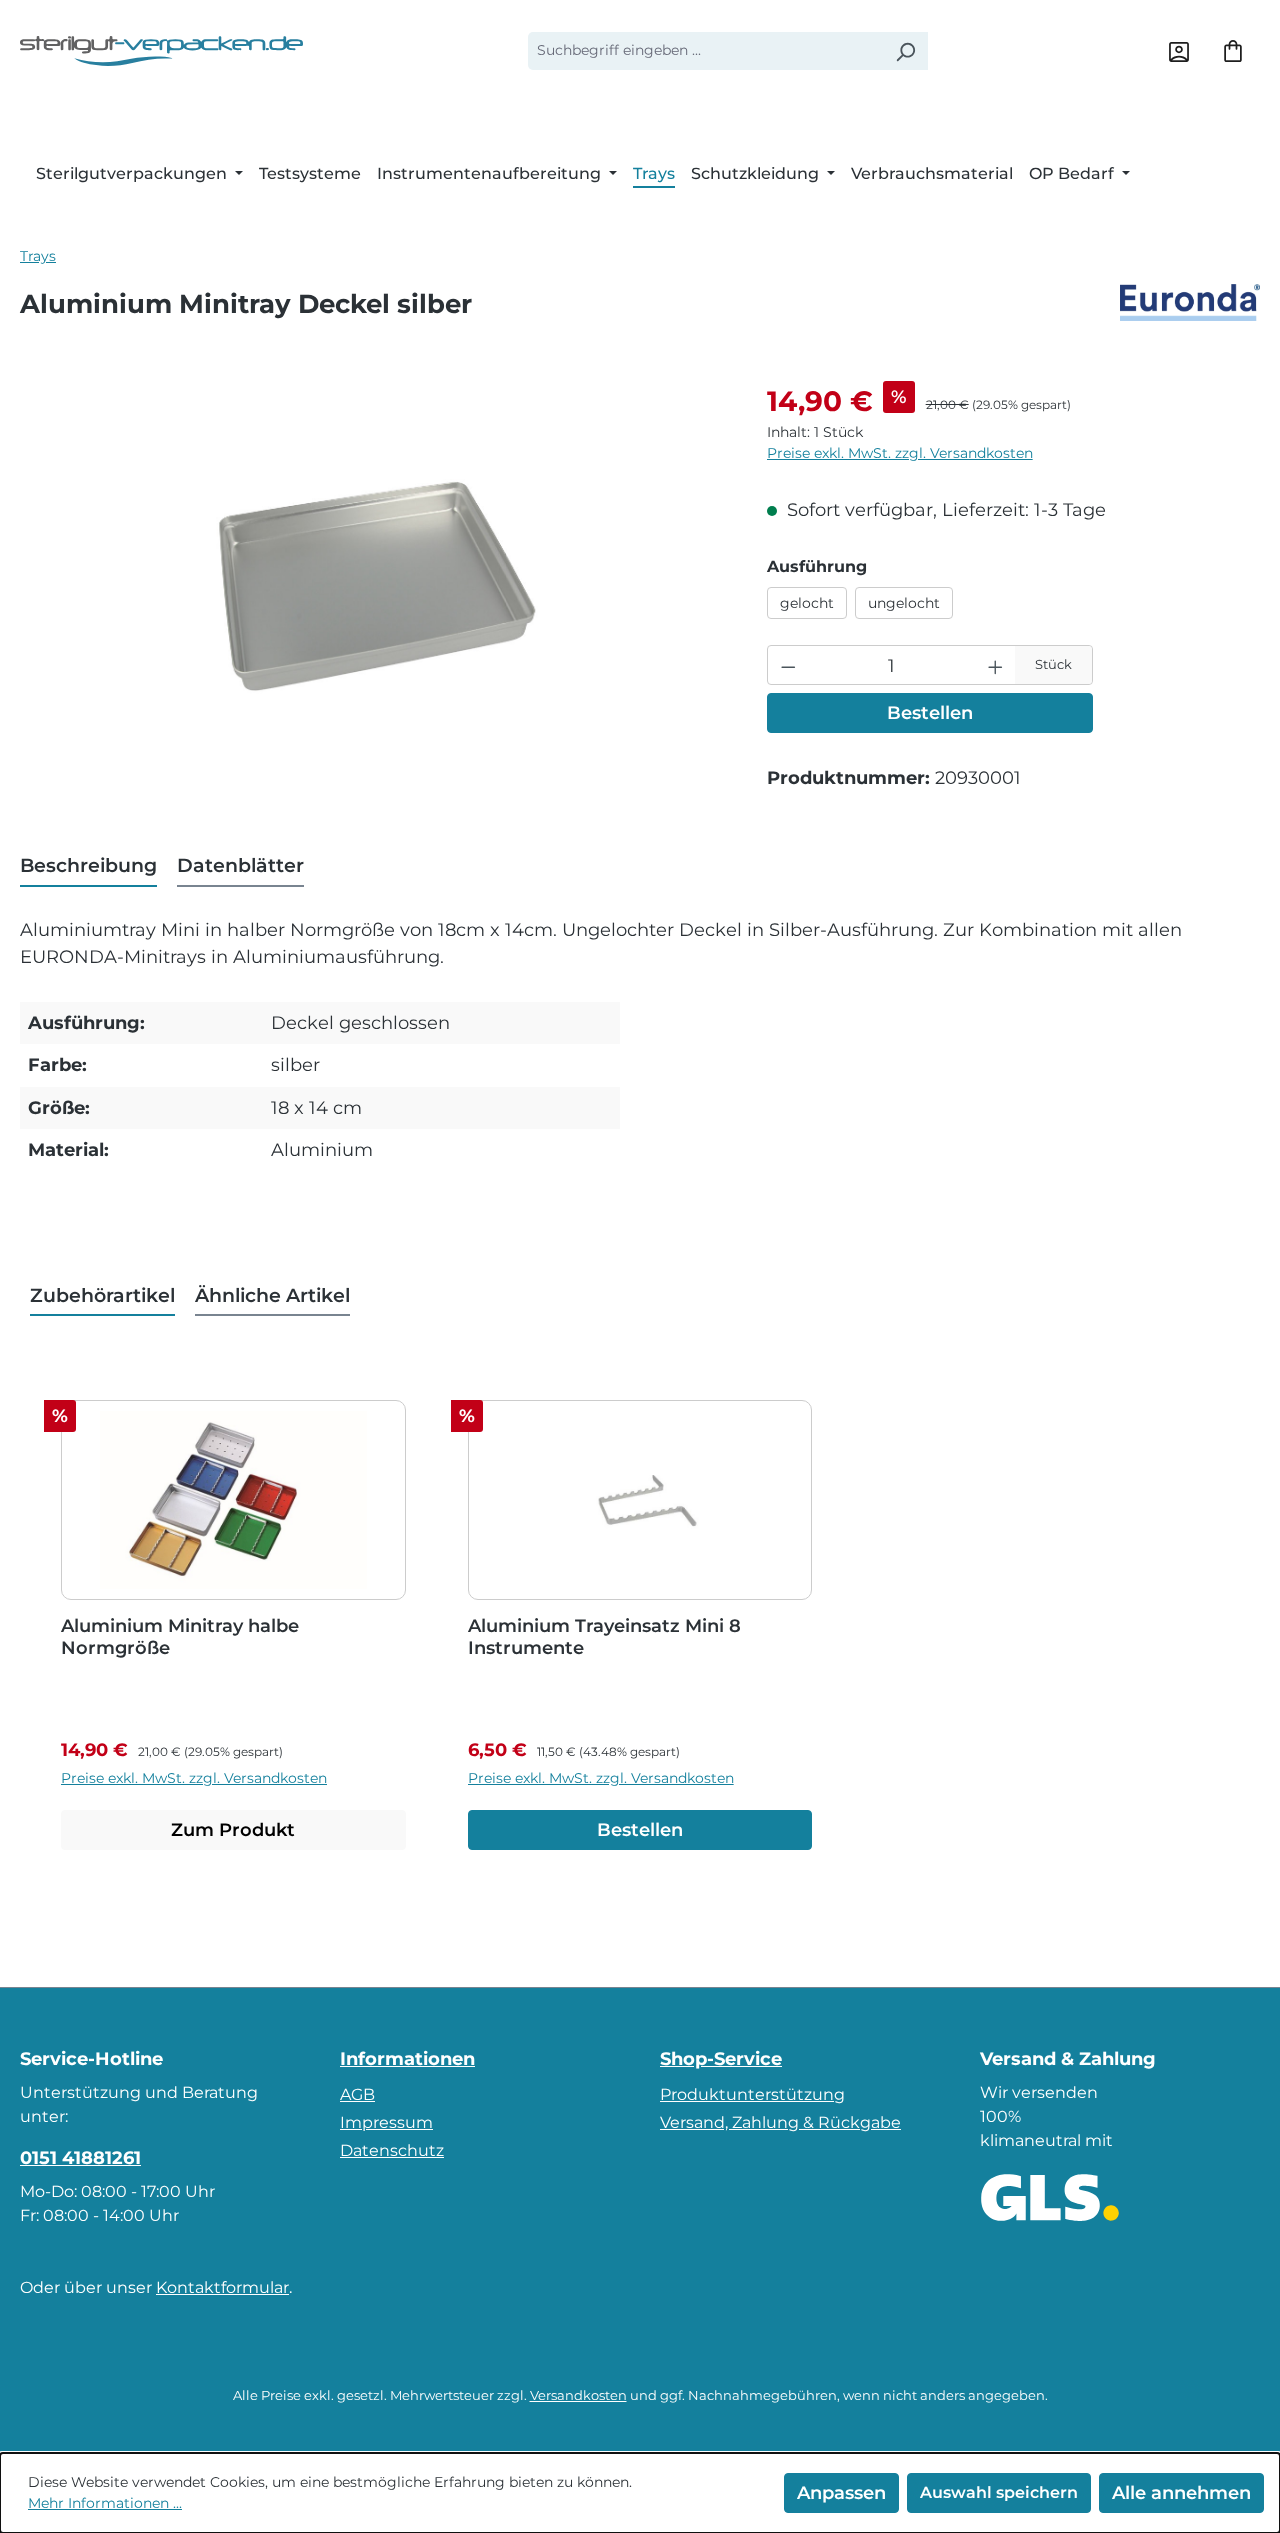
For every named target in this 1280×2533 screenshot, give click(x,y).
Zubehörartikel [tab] (102, 1295)
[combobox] (705, 51)
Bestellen (930, 712)
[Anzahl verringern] (788, 665)
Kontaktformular (222, 2287)
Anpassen (841, 2492)
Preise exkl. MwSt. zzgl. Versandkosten (900, 453)
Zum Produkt (233, 1829)
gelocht (807, 603)
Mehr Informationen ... (105, 2503)
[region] (373, 595)
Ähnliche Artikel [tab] (272, 1295)
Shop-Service (721, 2059)
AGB (357, 2094)
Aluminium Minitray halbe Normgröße (180, 1637)
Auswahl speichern (999, 2492)
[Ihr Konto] (1179, 51)
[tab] (88, 866)
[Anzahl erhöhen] (995, 665)
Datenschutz (392, 2150)
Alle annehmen (1181, 2492)
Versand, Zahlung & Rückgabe (780, 2122)
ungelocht (904, 603)
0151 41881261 (80, 2158)
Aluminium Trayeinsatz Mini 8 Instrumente (604, 1637)
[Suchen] (905, 51)
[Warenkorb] (1233, 51)
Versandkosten (578, 2395)
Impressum (386, 2122)
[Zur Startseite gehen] (161, 51)
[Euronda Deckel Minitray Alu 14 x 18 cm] (373, 595)
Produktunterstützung (752, 2094)
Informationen (407, 2059)
